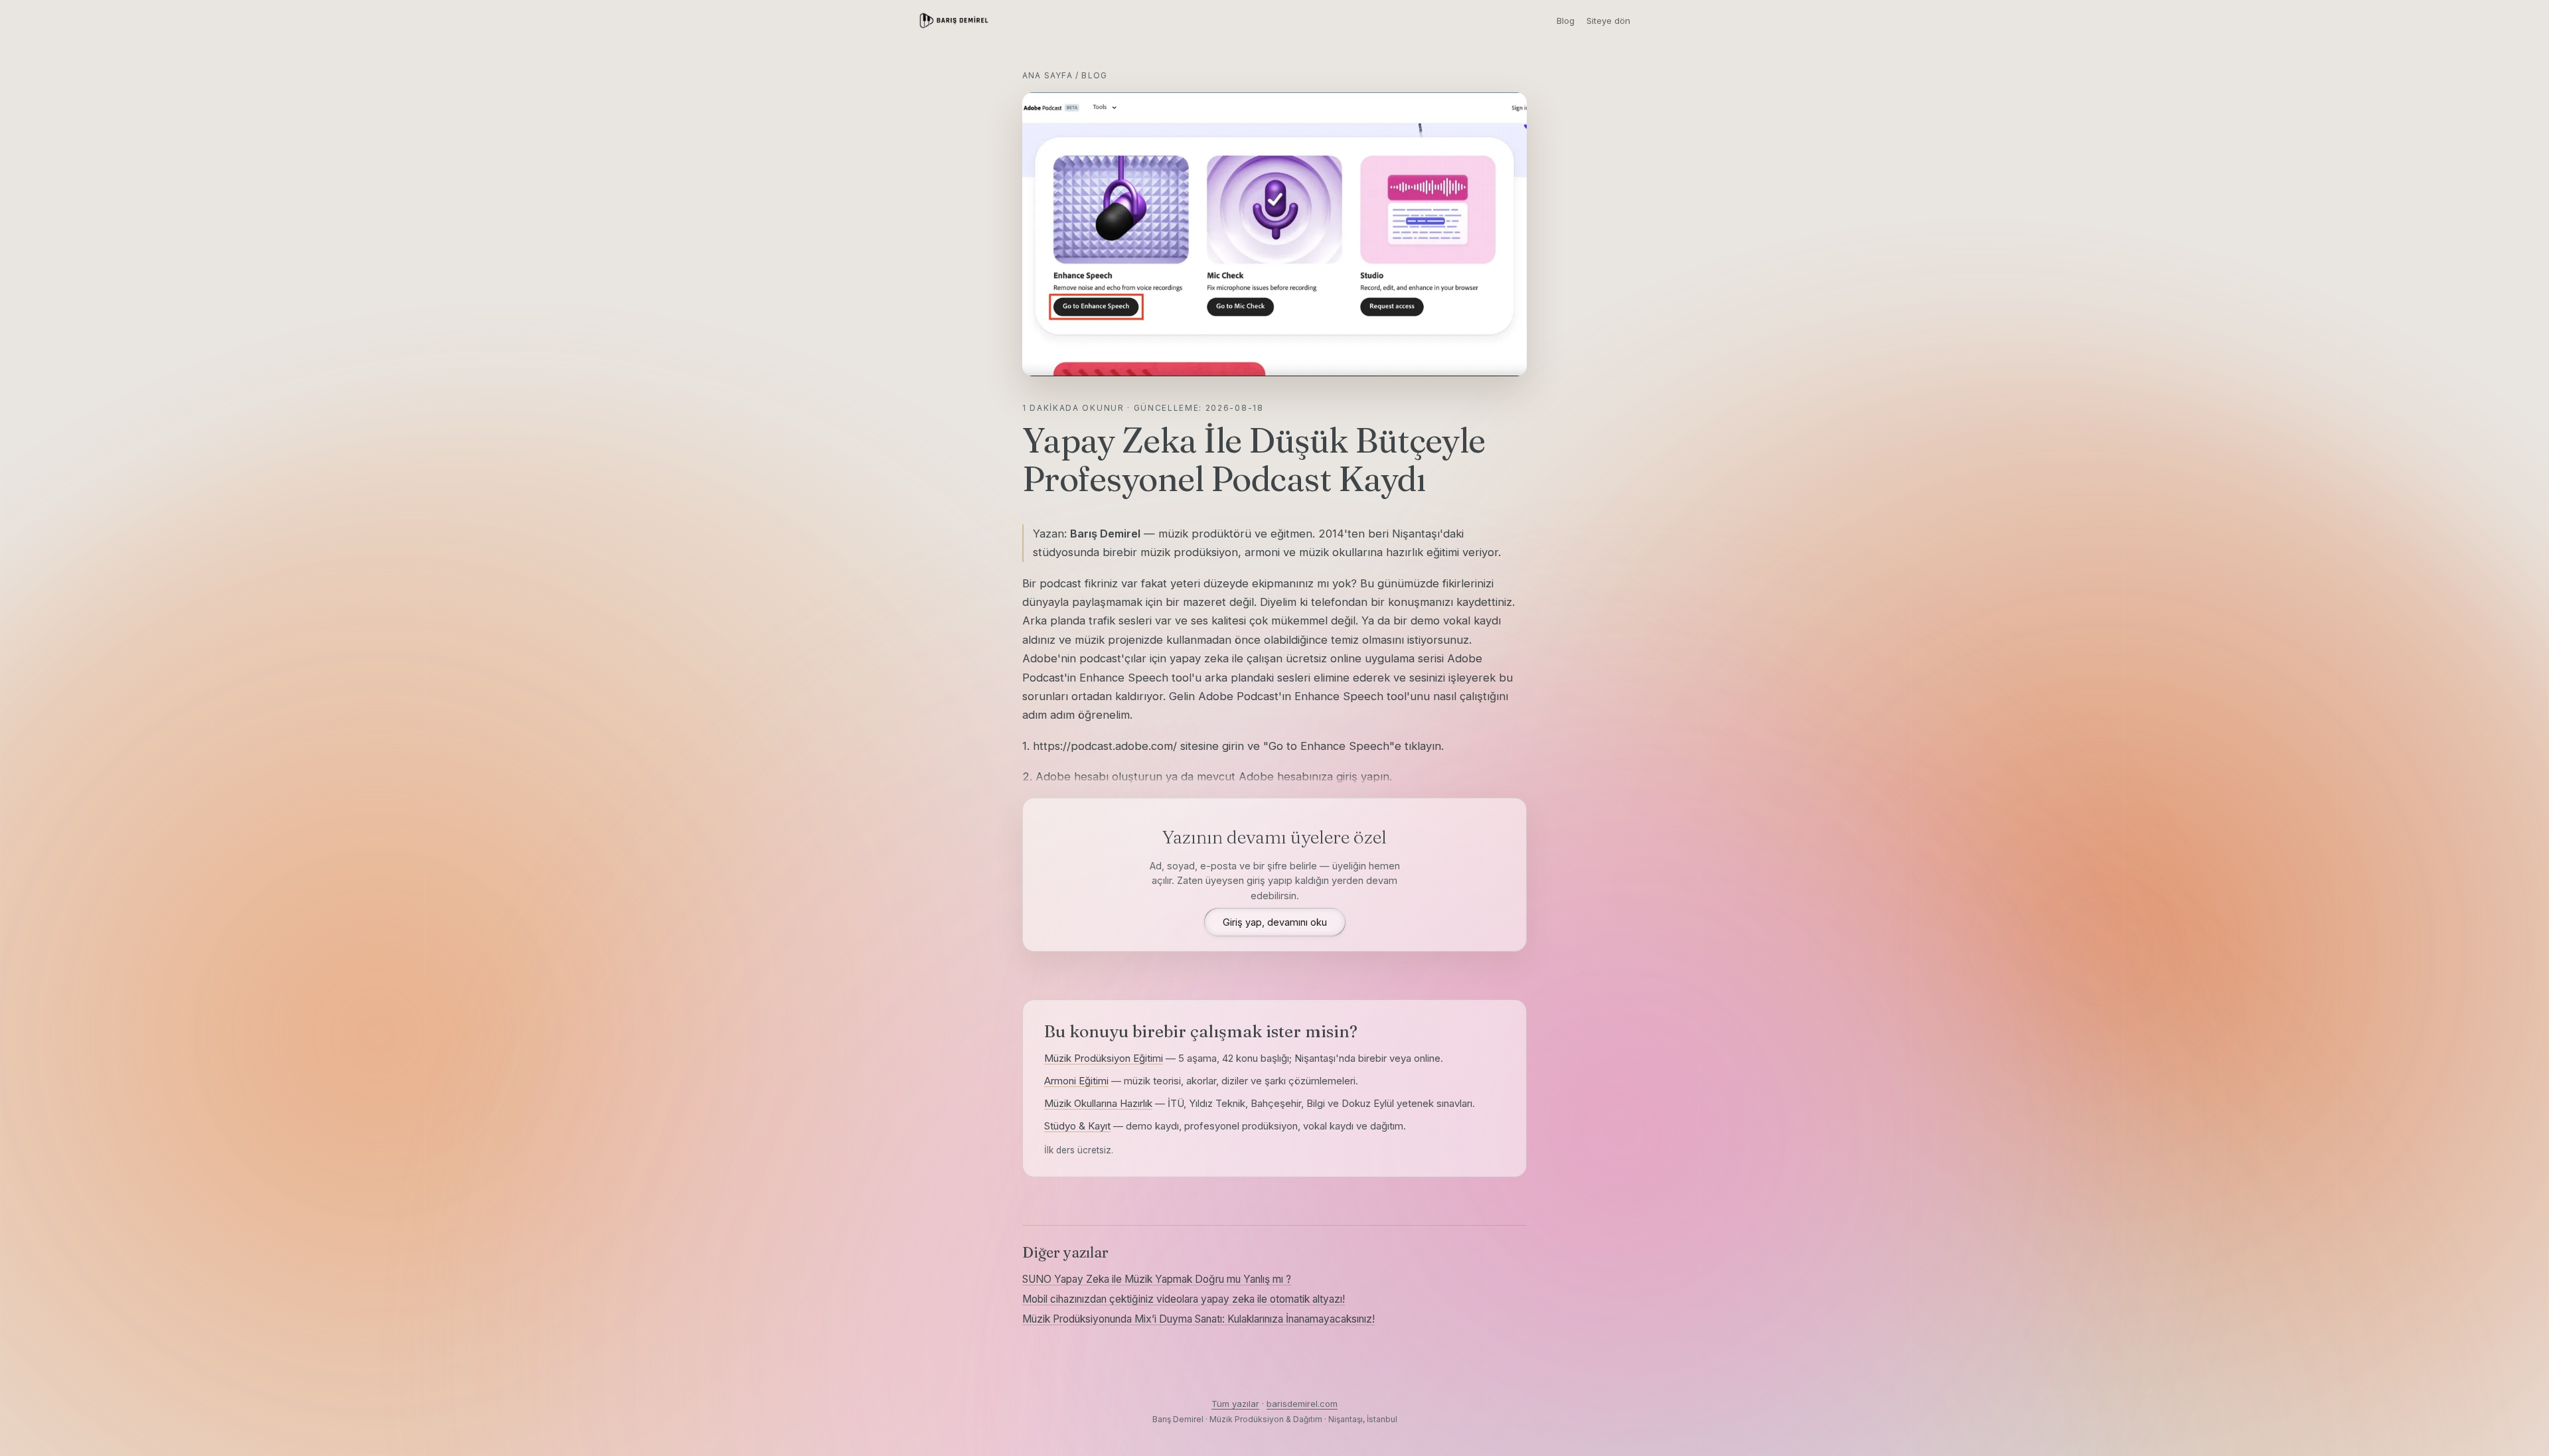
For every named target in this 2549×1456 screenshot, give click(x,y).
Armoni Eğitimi (1076, 1081)
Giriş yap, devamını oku (1275, 922)
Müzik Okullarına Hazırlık (1098, 1103)
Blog (1566, 21)
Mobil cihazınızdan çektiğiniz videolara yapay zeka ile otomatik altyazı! (1184, 1299)
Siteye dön (1608, 21)
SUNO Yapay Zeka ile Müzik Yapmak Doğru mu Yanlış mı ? (1157, 1279)
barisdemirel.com (1302, 1404)
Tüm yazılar (1235, 1404)
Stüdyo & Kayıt (1077, 1126)
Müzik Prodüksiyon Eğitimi (1104, 1058)
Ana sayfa (1047, 75)
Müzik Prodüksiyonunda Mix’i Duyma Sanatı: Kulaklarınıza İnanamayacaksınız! (1198, 1319)
